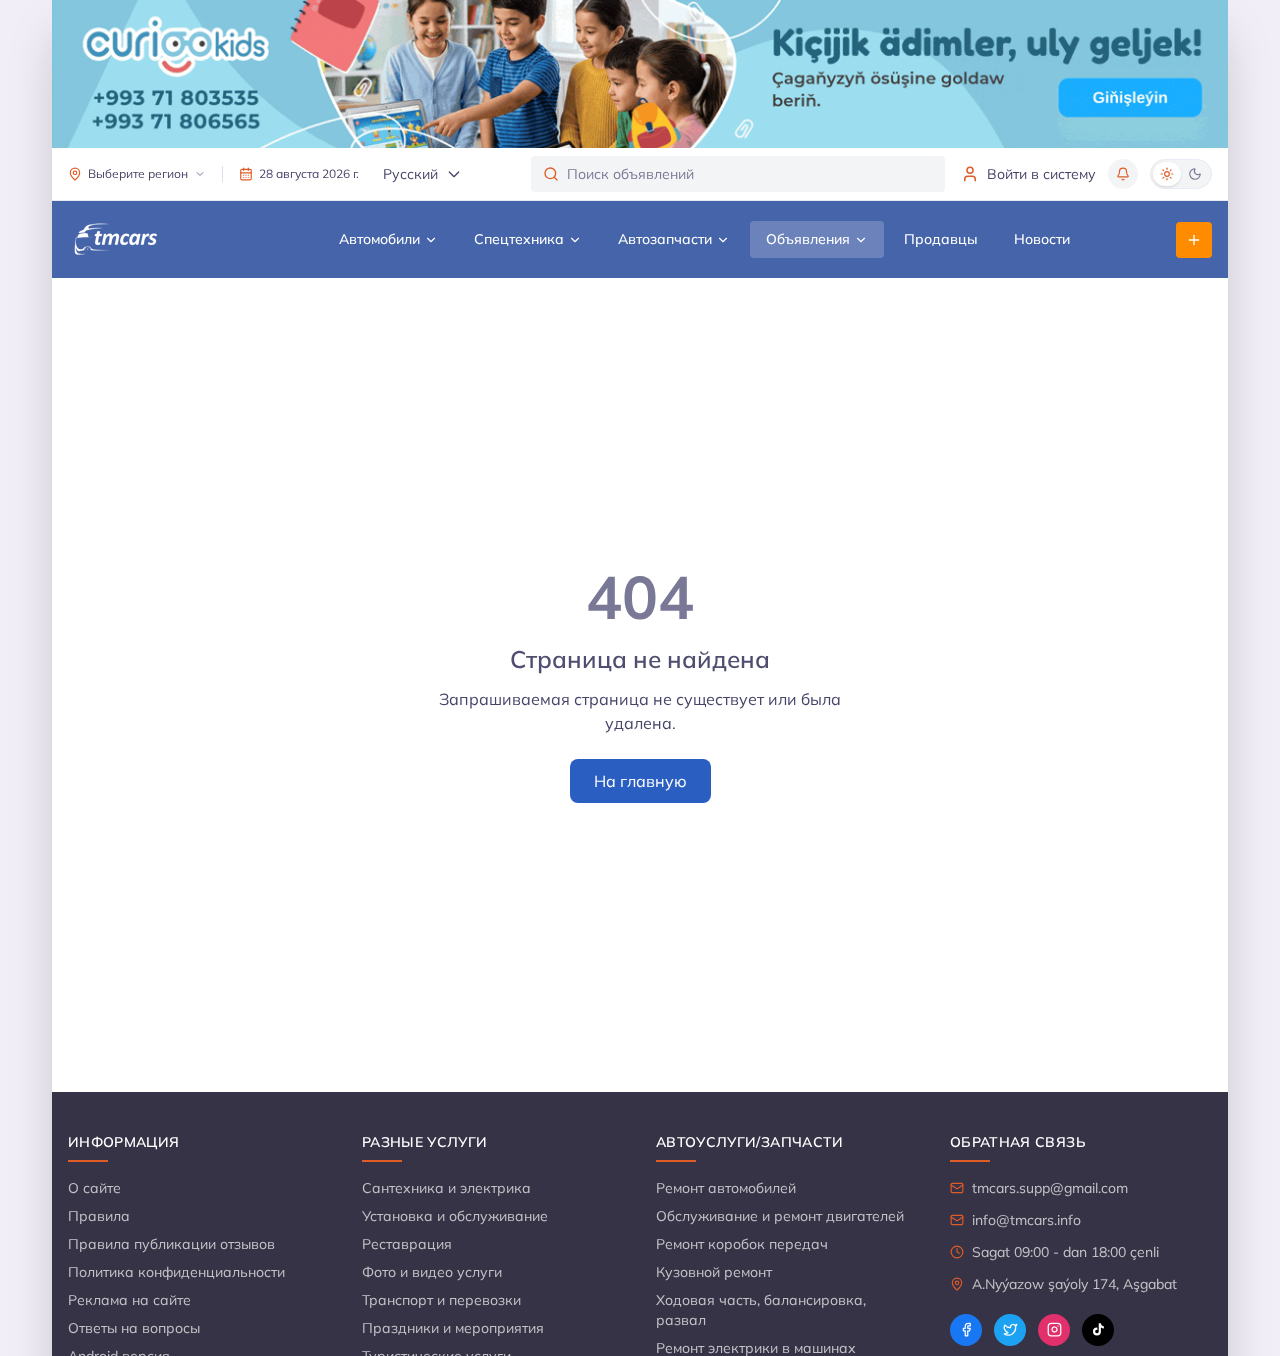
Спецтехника (519, 239)
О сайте (94, 1188)
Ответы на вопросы (134, 1328)
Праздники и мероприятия (453, 1328)
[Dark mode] (1195, 174)
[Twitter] (1010, 1330)
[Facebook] (966, 1330)
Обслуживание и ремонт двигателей (780, 1216)
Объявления (808, 239)
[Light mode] (1167, 174)
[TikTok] (1098, 1330)
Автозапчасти (665, 239)
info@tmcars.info (1026, 1220)
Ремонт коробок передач (742, 1244)
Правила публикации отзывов (171, 1244)
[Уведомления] (1123, 174)
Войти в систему (1041, 174)
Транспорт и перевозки (441, 1300)
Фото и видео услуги (432, 1272)
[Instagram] (1054, 1330)
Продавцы (941, 239)
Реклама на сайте (129, 1300)
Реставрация (407, 1244)
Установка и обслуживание (455, 1216)
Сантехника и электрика (446, 1188)
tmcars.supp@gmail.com (1050, 1188)
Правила (99, 1216)
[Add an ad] (1194, 240)
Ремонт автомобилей (726, 1188)
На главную (640, 781)
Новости (1042, 239)
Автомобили (379, 239)
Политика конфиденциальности (176, 1272)
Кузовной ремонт (714, 1272)
